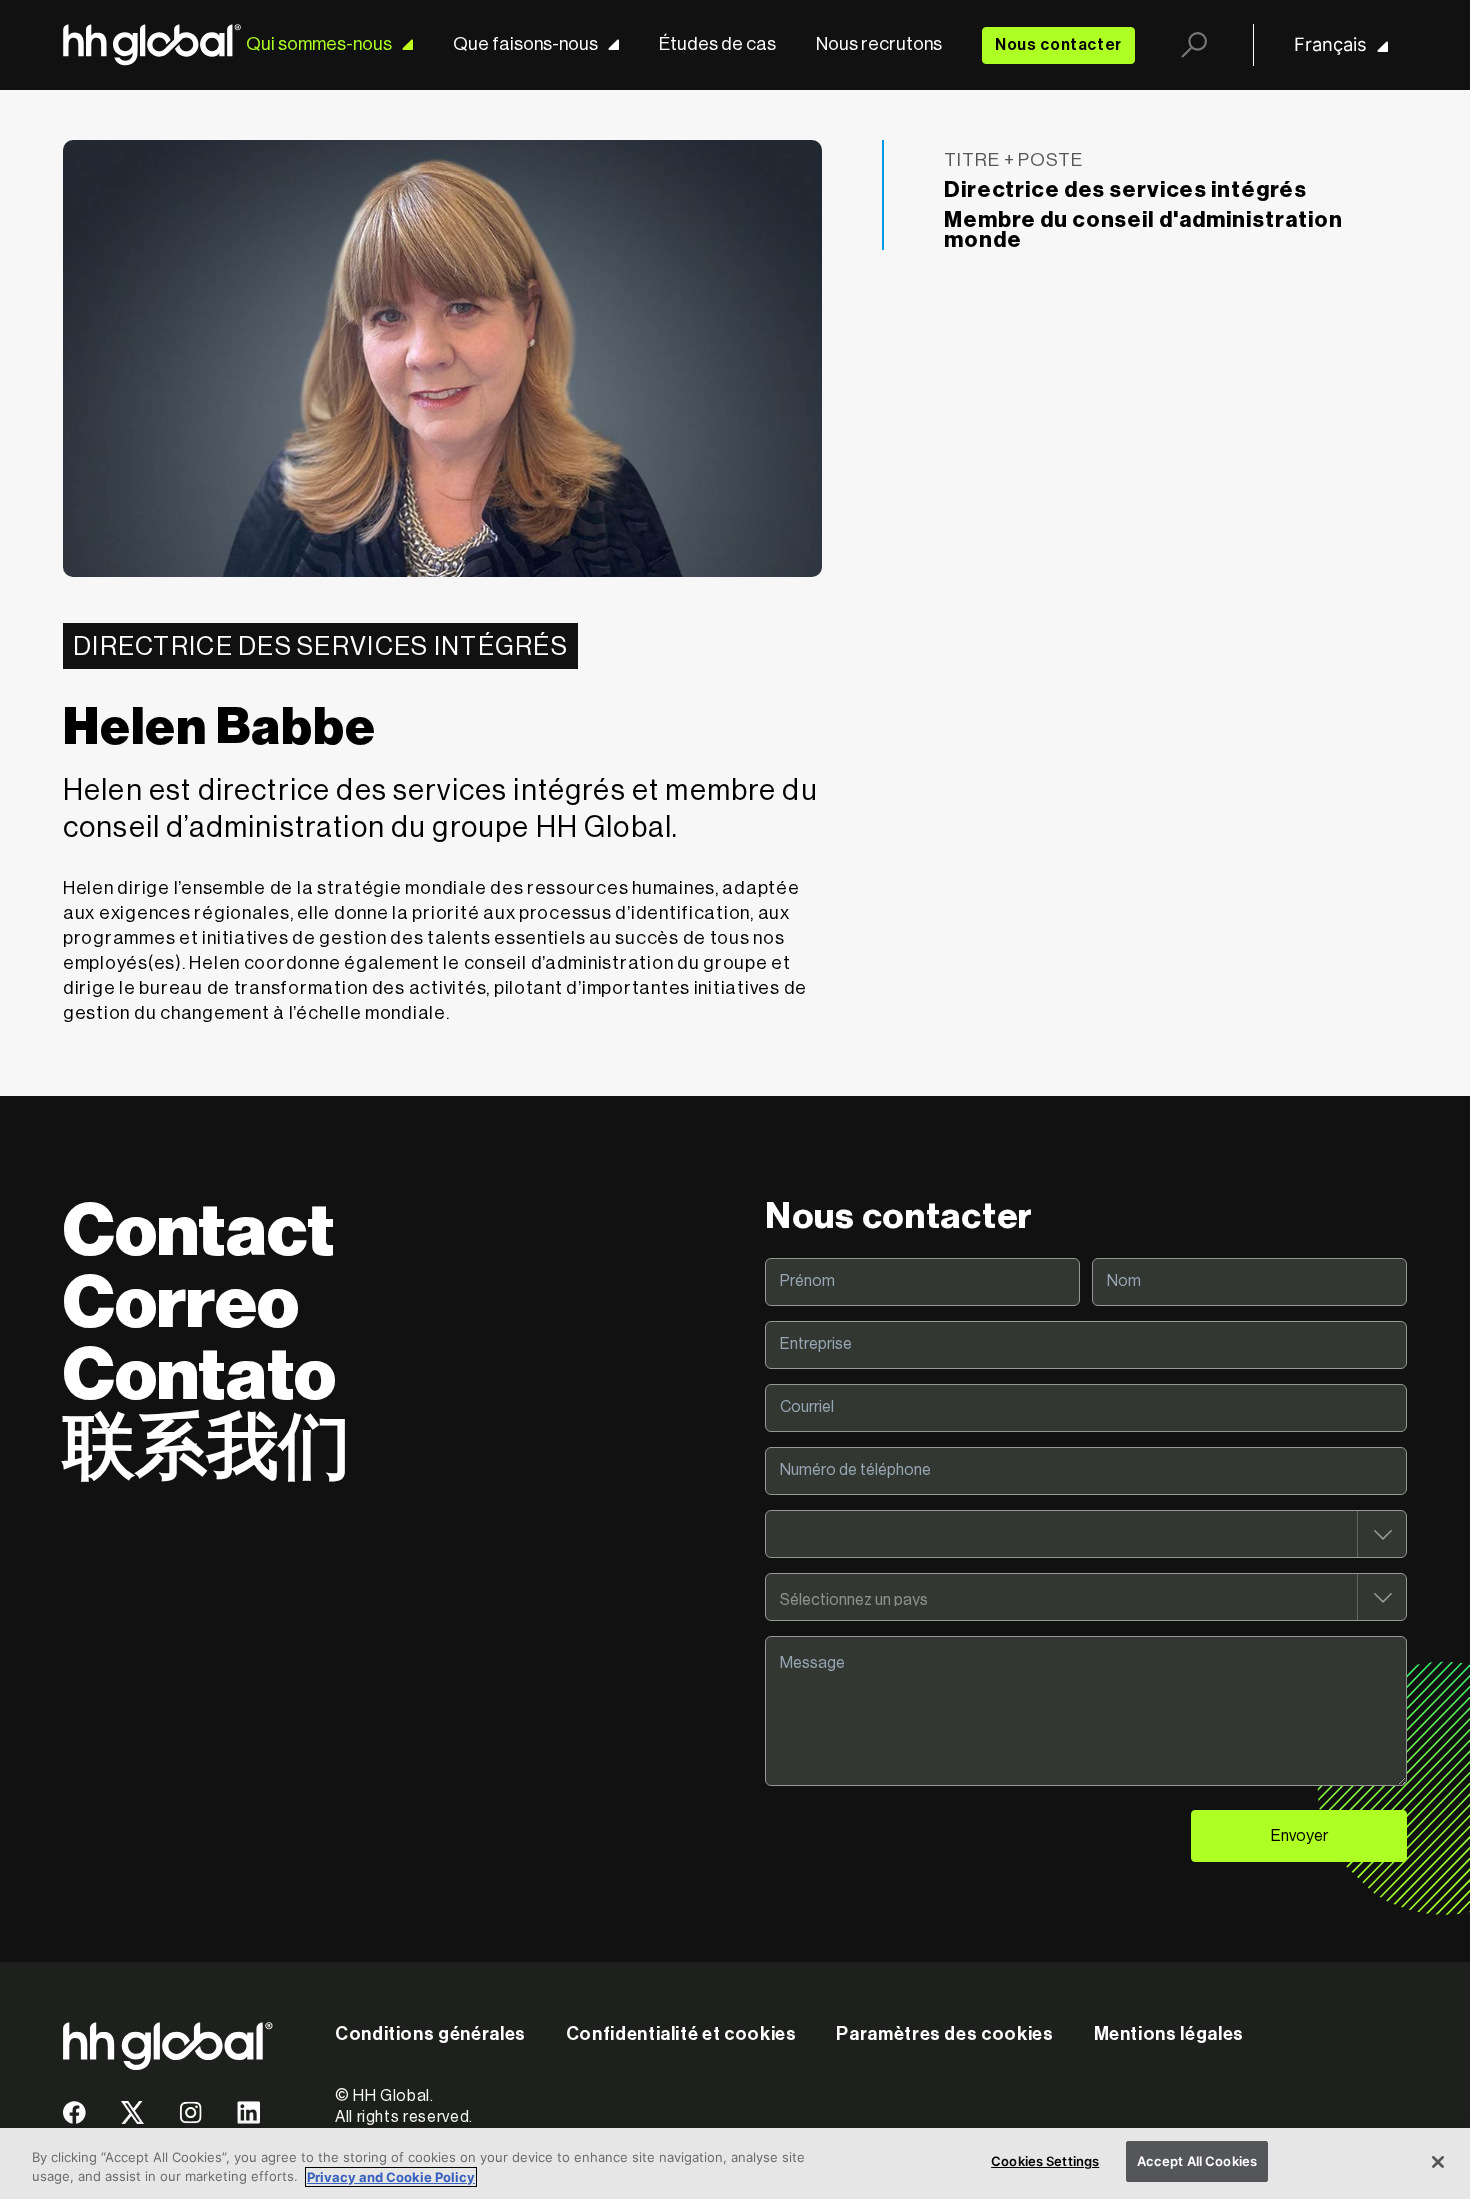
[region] (735, 2163)
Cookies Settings (1045, 2161)
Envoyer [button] (1299, 1836)
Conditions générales (430, 2034)
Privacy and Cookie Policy (391, 2177)
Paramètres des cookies (944, 2034)
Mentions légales (1169, 2034)
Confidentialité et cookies (681, 2034)
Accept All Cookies (1197, 2161)
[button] (74, 2120)
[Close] (1438, 2162)
